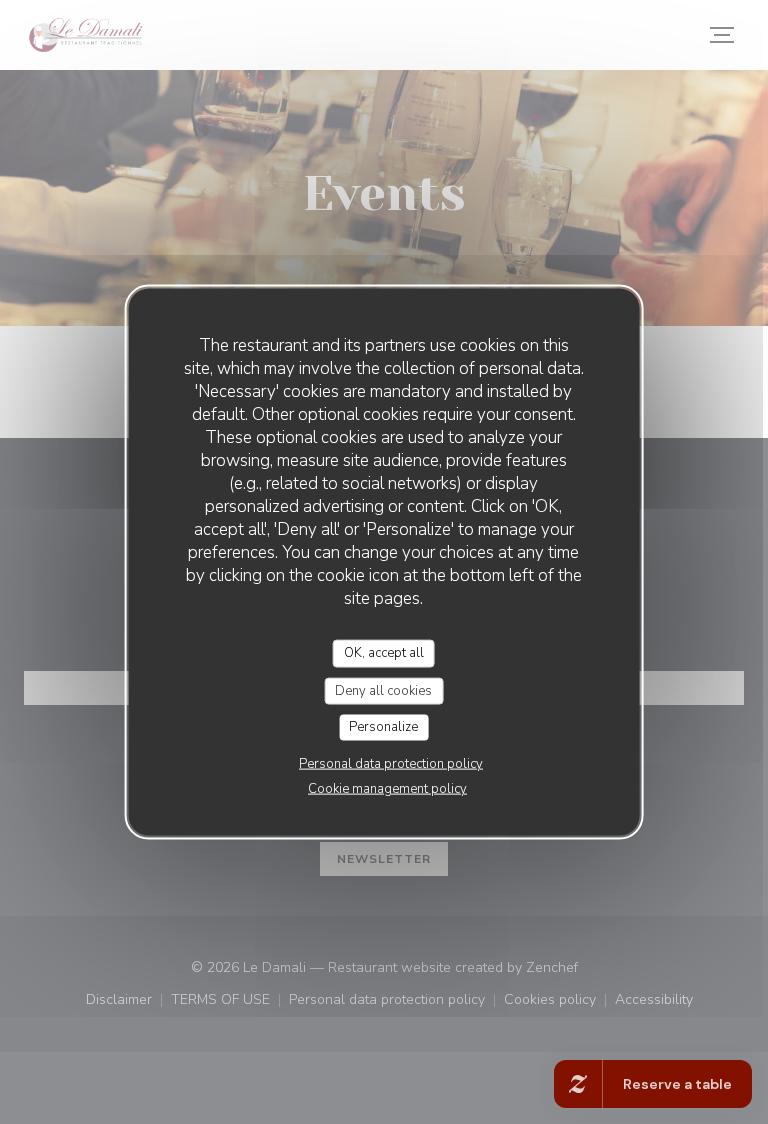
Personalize (383, 727)
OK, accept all (384, 653)
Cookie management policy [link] (387, 788)
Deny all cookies (383, 690)
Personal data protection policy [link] (391, 763)
